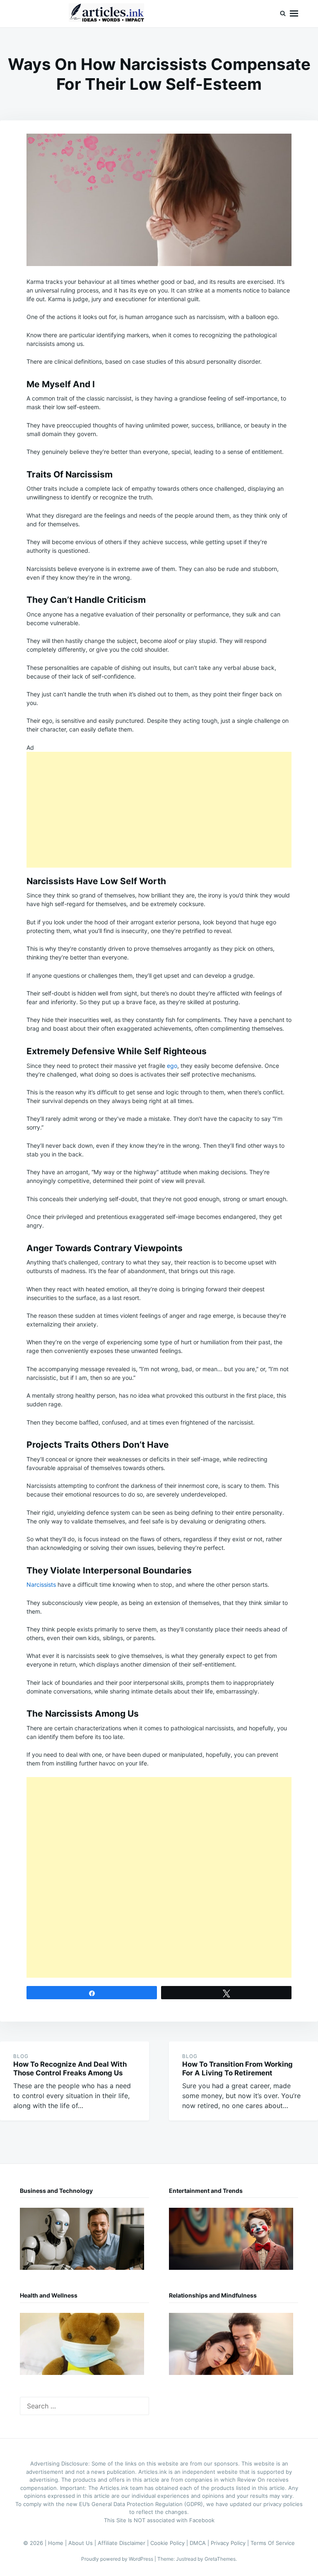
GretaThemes (220, 2559)
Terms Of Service (273, 2543)
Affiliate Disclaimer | (124, 2543)
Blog (21, 2056)
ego (172, 1066)
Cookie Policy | (170, 2543)
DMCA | (200, 2543)
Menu (294, 14)
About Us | (83, 2543)
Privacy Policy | (231, 2543)
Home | (58, 2543)
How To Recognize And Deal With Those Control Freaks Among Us (70, 2069)
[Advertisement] (159, 810)
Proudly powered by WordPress (118, 2559)
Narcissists (41, 1584)
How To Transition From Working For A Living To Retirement (237, 2069)
